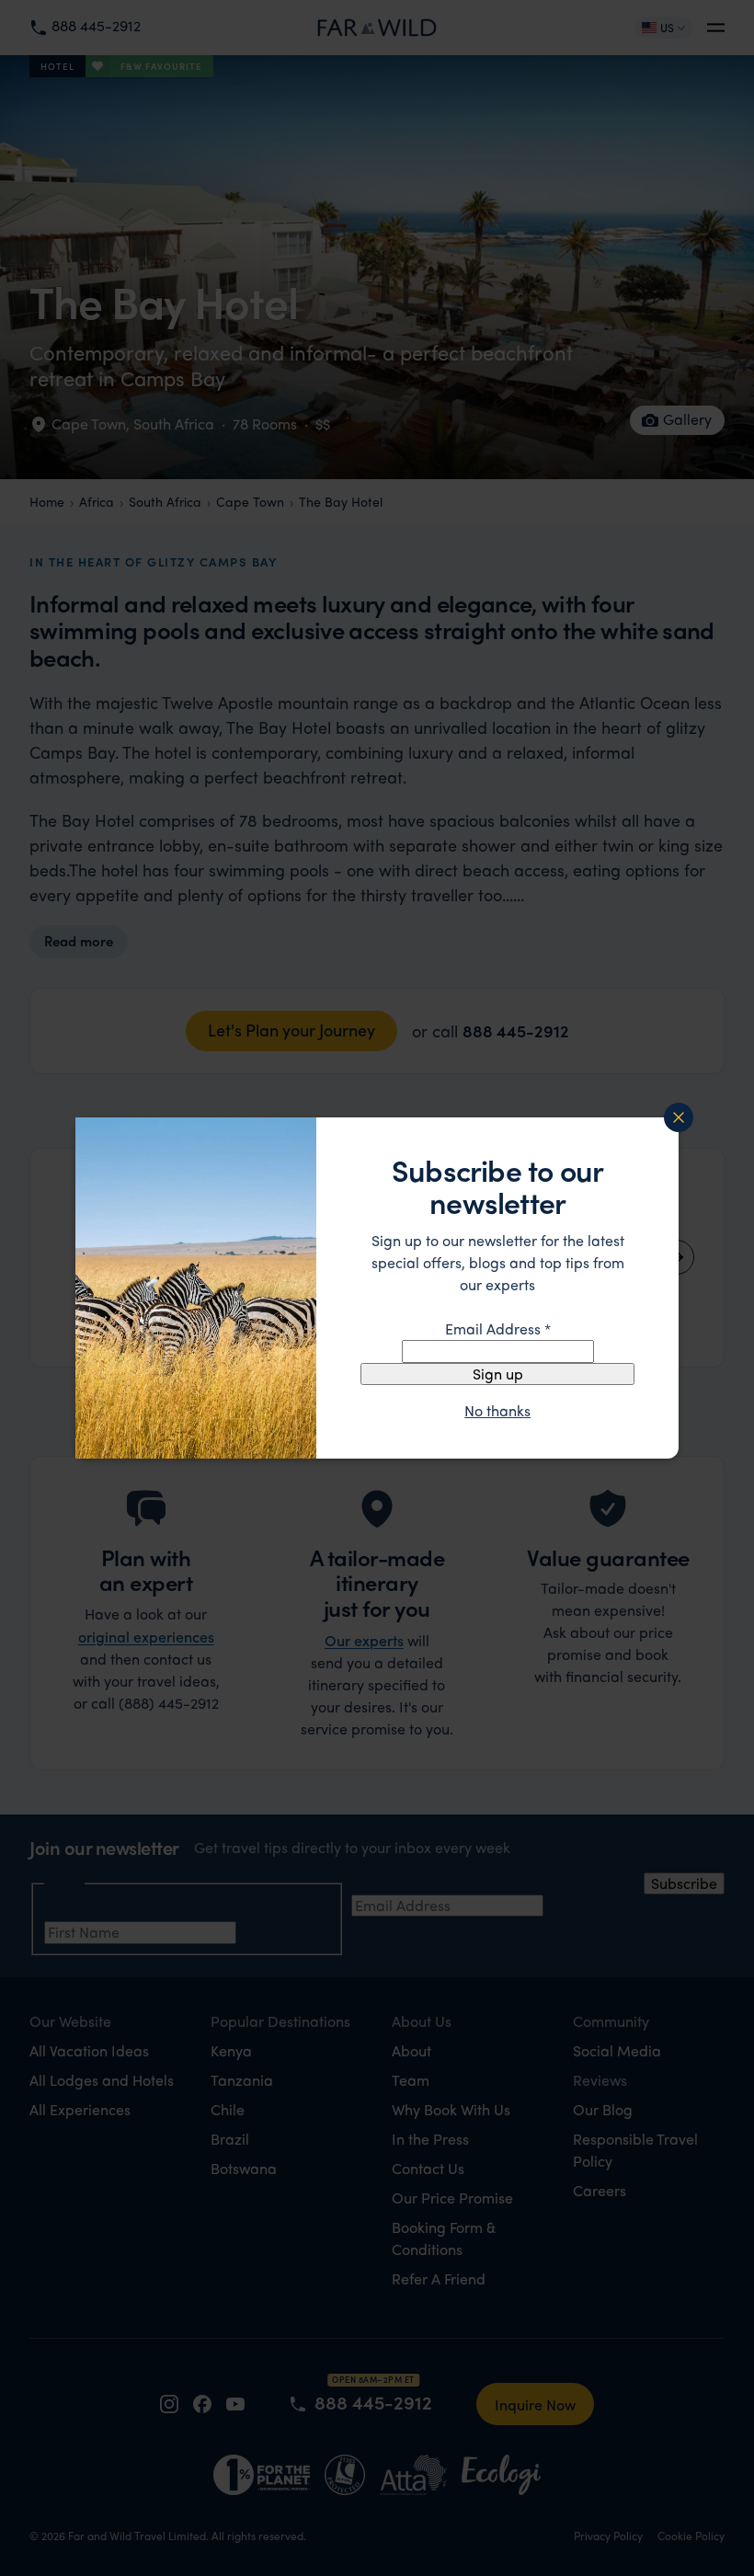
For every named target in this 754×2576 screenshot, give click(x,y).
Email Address (498, 1328)
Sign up (498, 1374)
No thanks (497, 1411)
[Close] (679, 1117)
